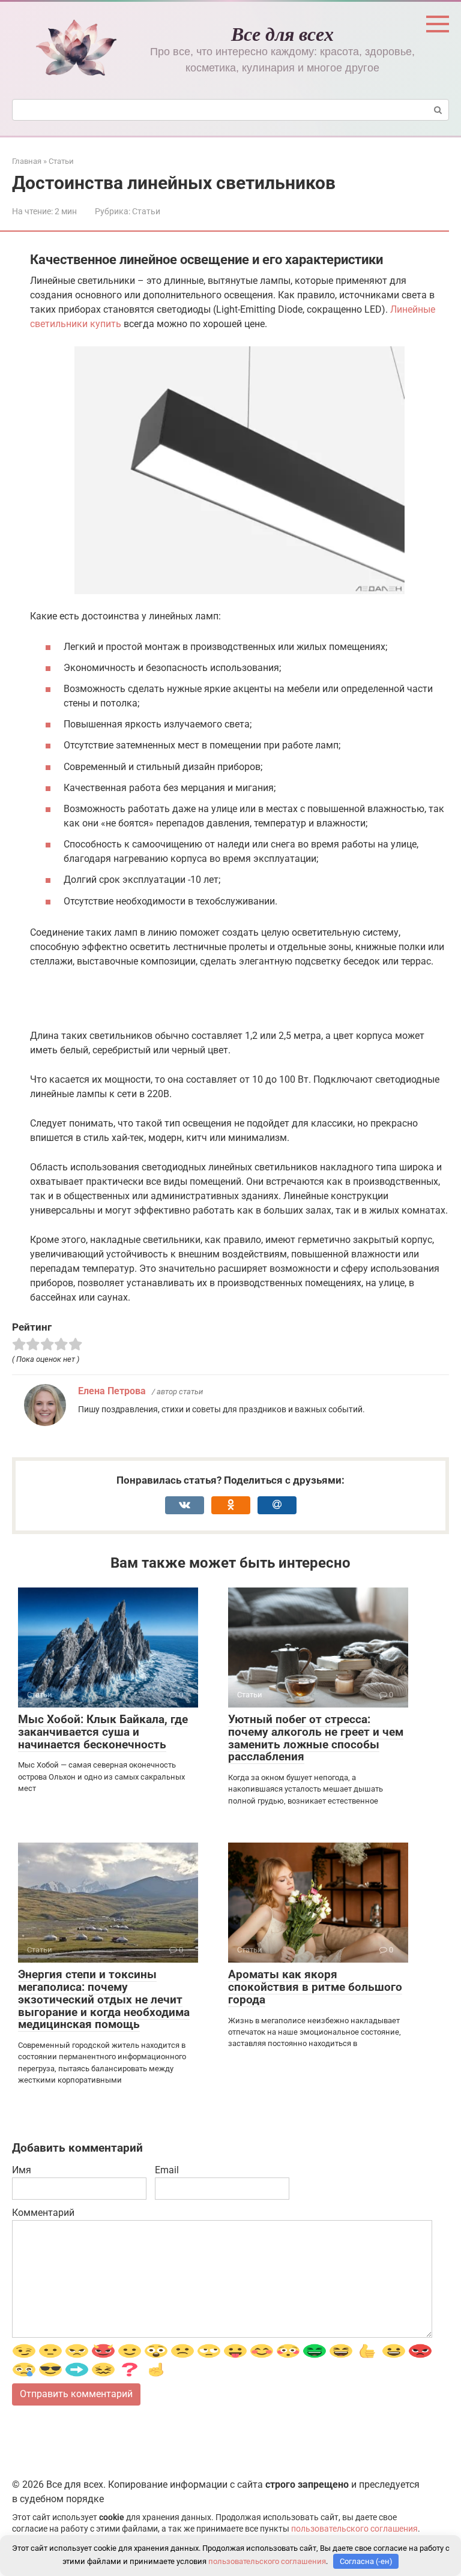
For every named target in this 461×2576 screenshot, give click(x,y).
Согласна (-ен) (366, 2561)
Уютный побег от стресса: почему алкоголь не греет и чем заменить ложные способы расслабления (316, 1738)
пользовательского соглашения (354, 2529)
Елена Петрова (112, 1391)
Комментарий (43, 2213)
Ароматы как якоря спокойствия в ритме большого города (315, 1987)
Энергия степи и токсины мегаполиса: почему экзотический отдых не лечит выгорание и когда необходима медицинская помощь (104, 2000)
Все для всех (282, 33)
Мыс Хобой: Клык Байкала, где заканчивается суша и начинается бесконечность (103, 1732)
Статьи (146, 211)
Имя (22, 2170)
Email (167, 2170)
